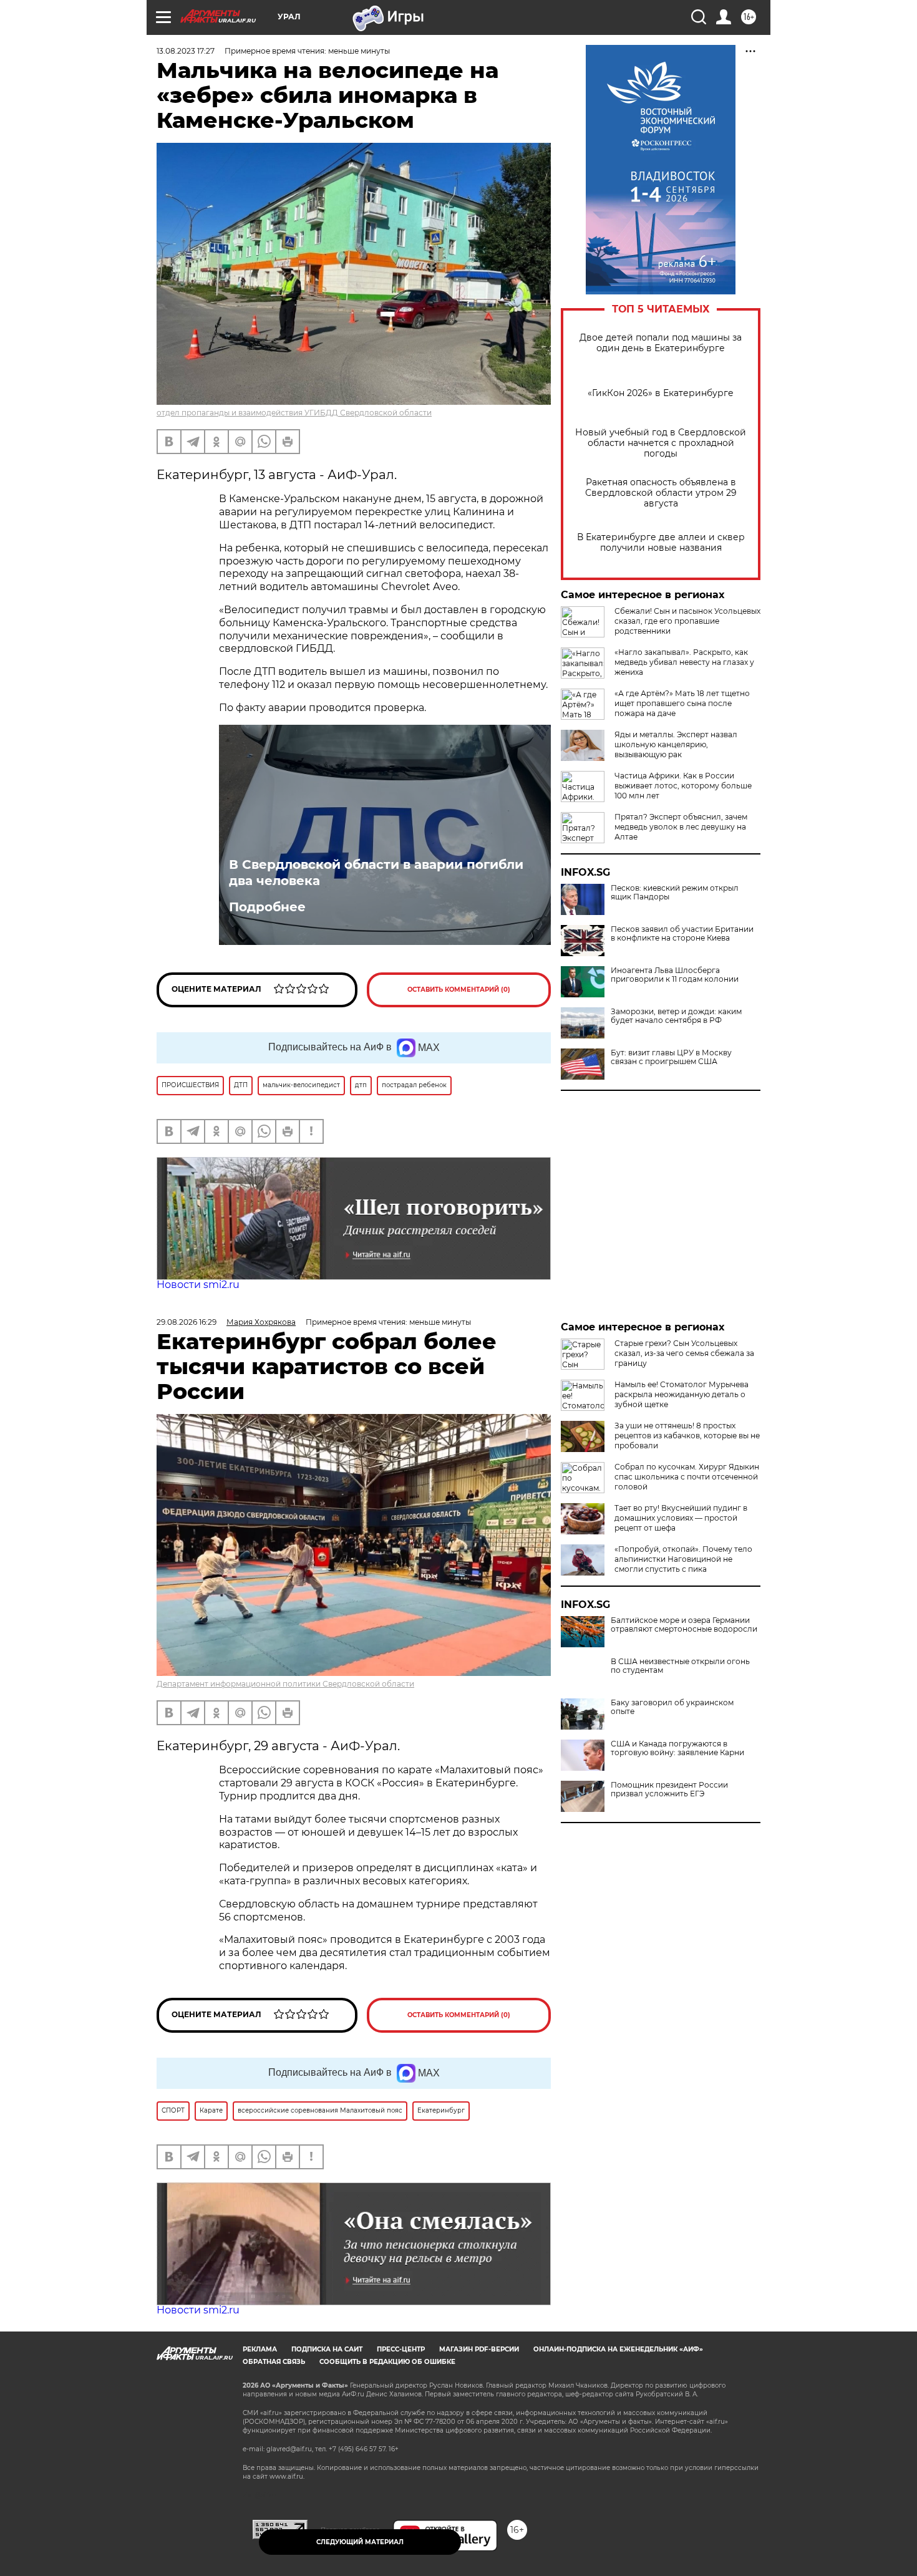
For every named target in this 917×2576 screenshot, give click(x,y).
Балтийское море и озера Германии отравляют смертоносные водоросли (684, 1625)
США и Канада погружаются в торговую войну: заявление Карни (677, 1748)
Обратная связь (274, 2362)
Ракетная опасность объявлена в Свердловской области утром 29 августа (661, 493)
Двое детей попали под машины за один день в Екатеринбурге (661, 343)
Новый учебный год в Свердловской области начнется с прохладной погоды (661, 443)
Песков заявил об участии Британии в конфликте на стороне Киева (682, 934)
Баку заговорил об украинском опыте (672, 1707)
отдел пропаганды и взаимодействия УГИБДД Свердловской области (294, 413)
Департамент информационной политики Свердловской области (285, 1684)
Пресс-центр (401, 2349)
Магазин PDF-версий (479, 2349)
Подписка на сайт (327, 2349)
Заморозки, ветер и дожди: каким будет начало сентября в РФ (676, 1016)
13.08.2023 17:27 (186, 51)
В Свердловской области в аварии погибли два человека (376, 873)
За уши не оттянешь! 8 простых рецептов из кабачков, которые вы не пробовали (687, 1436)
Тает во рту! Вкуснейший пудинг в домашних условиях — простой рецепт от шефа (681, 1518)
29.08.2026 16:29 (187, 1322)
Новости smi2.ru (198, 1285)
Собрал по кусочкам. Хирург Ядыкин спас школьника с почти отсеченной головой (687, 1477)
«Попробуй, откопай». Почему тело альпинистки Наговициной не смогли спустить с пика (683, 1559)
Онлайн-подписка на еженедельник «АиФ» (618, 2349)
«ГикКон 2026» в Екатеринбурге (661, 393)
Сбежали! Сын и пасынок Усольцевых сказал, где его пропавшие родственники (687, 621)
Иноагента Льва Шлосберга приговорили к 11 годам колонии (675, 975)
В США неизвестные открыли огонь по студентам (680, 1666)
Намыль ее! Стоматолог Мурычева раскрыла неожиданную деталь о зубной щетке (682, 1394)
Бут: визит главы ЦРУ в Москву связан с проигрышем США (671, 1057)
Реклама (260, 2349)
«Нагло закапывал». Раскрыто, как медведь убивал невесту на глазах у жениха (684, 662)
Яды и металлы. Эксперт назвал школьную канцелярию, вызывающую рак (676, 744)
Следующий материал (360, 2542)
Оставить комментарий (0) (459, 990)
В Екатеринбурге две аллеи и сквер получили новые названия (661, 543)
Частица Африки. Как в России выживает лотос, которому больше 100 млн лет (683, 786)
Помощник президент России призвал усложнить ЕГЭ (669, 1789)
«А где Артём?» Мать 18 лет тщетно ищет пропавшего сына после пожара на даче (682, 703)
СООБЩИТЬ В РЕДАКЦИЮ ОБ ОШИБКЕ (387, 2362)
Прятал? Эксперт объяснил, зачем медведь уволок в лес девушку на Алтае (681, 827)
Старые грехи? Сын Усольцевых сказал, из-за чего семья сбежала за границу (684, 1353)
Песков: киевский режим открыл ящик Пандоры (675, 893)
